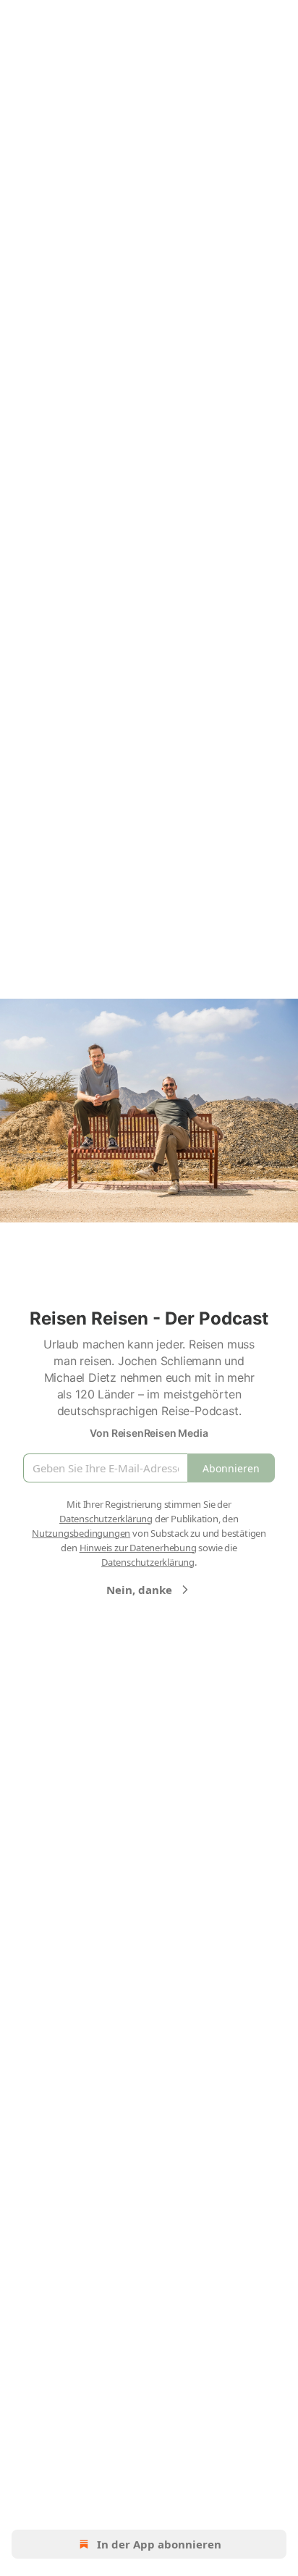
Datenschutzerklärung (106, 1519)
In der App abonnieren (159, 2544)
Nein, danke (139, 1590)
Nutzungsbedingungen (81, 1533)
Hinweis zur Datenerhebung (138, 1548)
